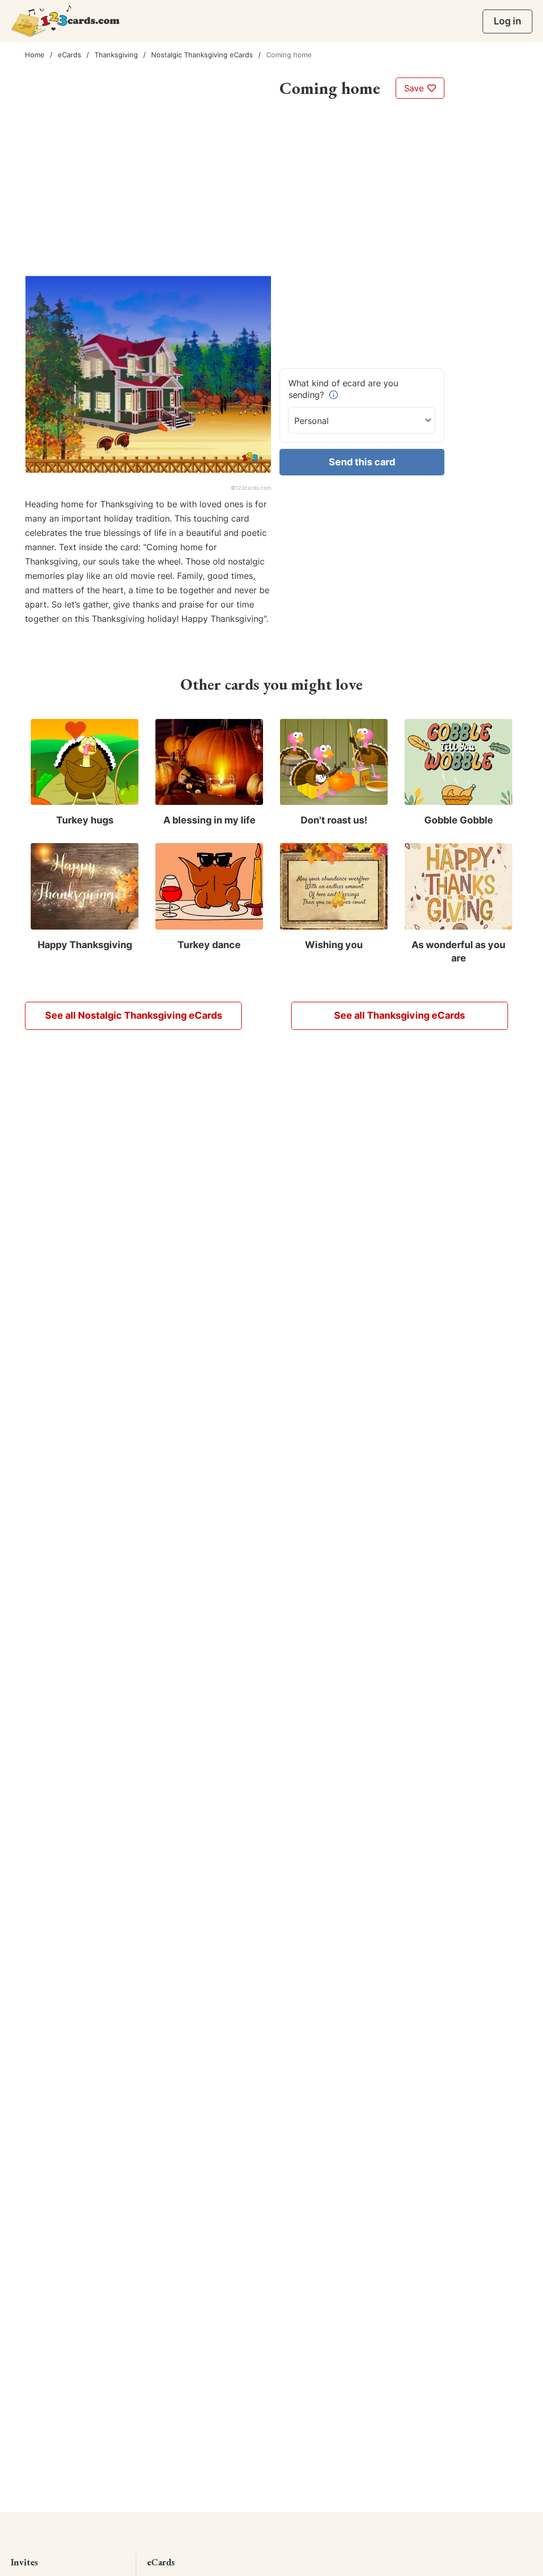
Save (415, 88)
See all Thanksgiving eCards (400, 1015)
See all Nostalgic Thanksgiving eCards (134, 1015)
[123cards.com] (65, 21)
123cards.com (253, 488)
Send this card (362, 462)
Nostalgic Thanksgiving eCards (202, 55)
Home (35, 55)
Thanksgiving (116, 55)
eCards (69, 55)
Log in (507, 21)
